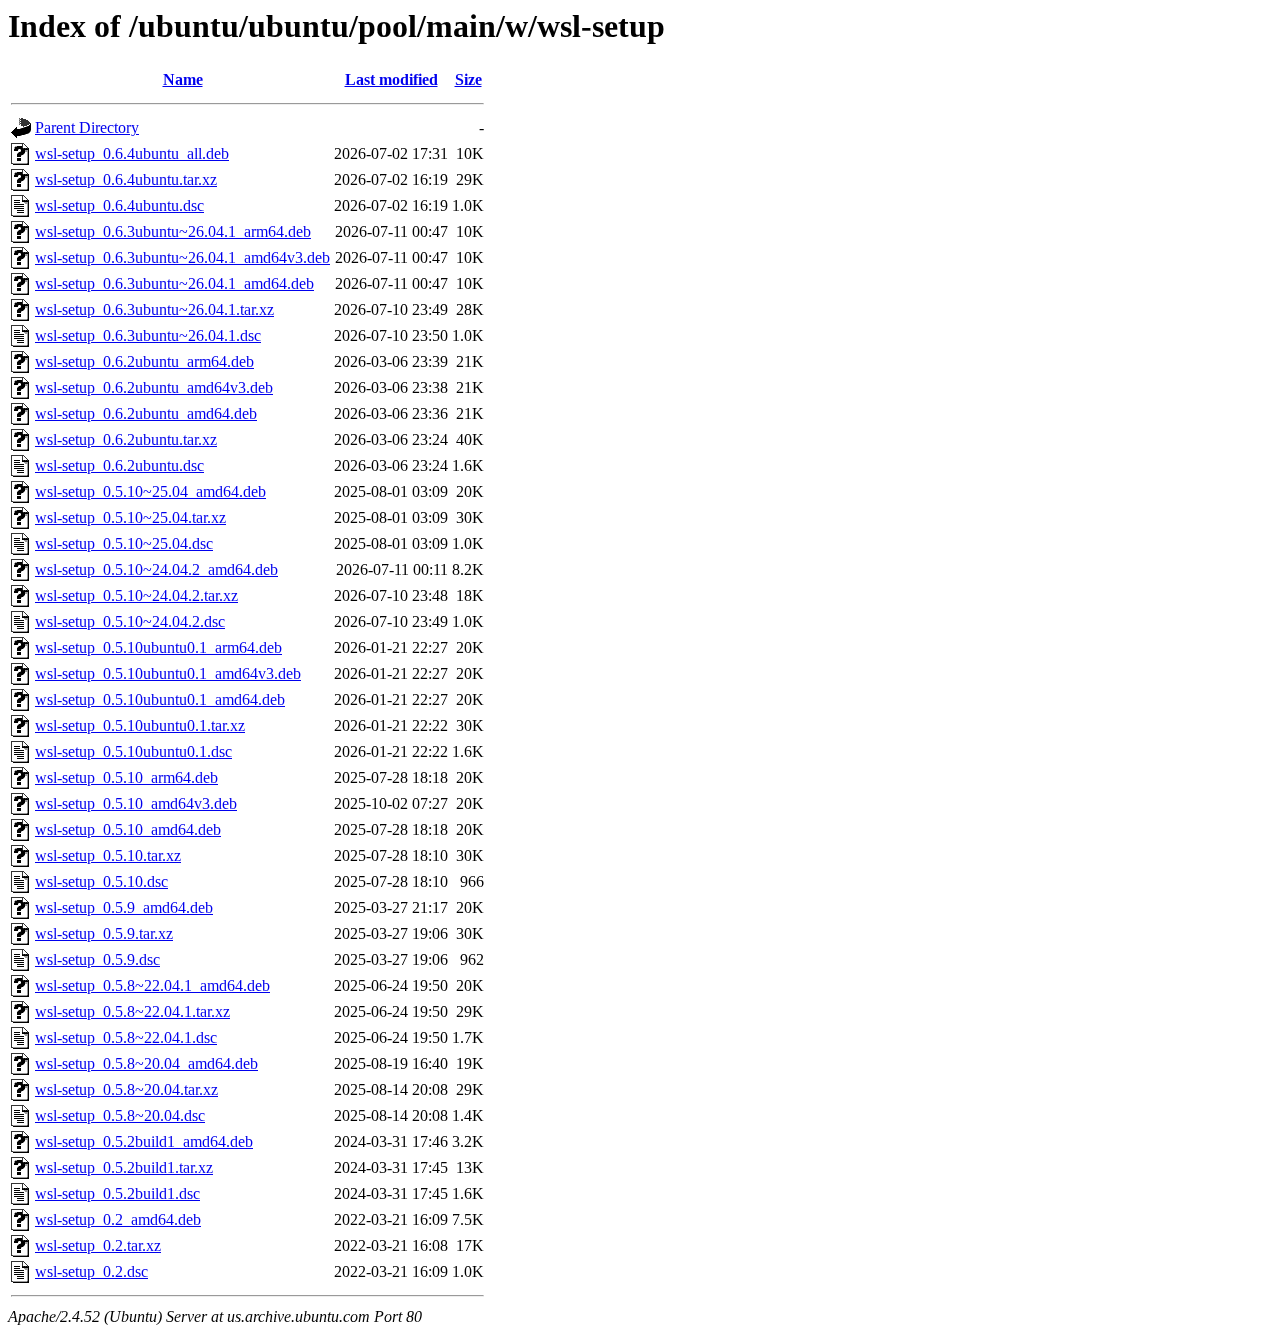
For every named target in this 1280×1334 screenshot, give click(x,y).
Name (183, 79)
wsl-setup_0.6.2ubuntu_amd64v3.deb (154, 387)
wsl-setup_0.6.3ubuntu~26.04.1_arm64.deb (173, 231)
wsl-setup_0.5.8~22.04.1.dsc (126, 1037)
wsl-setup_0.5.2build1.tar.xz (124, 1167)
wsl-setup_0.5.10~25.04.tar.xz (130, 517)
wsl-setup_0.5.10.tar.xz (108, 855)
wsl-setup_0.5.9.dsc (97, 959)
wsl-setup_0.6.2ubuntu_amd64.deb (146, 413)
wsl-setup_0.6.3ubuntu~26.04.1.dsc (148, 335)
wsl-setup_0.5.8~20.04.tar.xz (126, 1089)
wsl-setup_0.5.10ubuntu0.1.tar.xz (140, 725)
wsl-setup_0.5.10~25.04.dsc (124, 543)
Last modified (391, 79)
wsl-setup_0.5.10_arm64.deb (126, 777)
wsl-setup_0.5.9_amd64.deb (124, 907)
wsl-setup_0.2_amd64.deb (118, 1219)
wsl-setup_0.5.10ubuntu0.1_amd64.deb (160, 699)
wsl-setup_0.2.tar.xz (98, 1245)
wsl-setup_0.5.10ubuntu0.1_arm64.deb (158, 647)
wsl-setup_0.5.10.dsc (101, 881)
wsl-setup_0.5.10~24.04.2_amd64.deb (156, 569)
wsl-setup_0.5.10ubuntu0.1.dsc (133, 751)
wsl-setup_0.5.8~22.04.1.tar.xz (132, 1011)
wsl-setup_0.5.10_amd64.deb (128, 829)
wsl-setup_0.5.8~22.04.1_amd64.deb (152, 985)
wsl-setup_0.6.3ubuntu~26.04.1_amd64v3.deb (182, 257)
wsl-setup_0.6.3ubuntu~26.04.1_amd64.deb (174, 283)
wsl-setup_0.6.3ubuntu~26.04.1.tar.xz (154, 309)
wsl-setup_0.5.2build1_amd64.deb (144, 1141)
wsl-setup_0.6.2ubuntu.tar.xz (126, 439)
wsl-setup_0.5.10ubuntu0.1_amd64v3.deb (168, 673)
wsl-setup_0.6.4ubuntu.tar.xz (126, 179)
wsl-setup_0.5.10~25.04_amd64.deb (150, 491)
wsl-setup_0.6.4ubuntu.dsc (119, 205)
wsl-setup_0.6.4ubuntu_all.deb (132, 153)
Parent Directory (87, 127)
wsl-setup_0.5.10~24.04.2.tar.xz (136, 595)
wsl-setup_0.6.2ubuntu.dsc (119, 465)
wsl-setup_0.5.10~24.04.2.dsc (130, 621)
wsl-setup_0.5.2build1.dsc (117, 1193)
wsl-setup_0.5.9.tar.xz (104, 933)
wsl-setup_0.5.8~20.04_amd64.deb (146, 1063)
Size (468, 79)
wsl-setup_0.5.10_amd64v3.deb (136, 803)
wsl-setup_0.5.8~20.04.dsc (120, 1115)
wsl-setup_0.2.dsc (91, 1271)
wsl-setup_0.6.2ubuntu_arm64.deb (144, 361)
